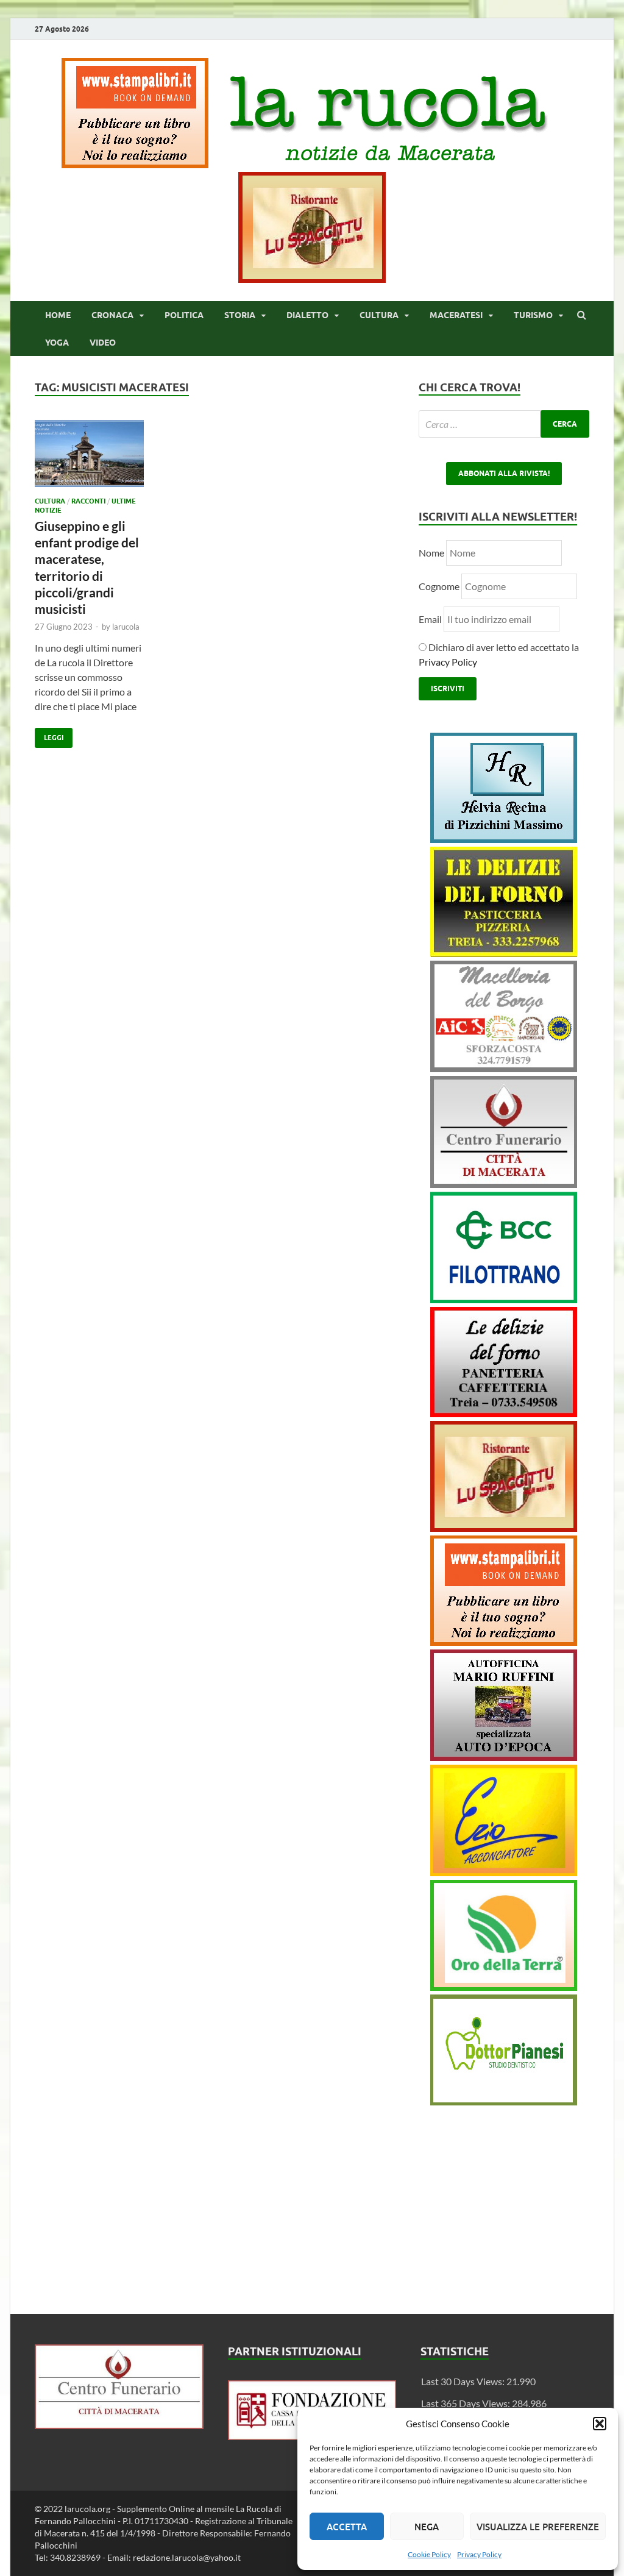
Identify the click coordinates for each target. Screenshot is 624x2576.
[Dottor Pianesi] (504, 2101)
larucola (126, 627)
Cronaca (112, 315)
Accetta (347, 2527)
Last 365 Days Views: (466, 2403)
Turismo (533, 315)
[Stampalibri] (136, 164)
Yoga (57, 343)
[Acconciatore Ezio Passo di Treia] (504, 1872)
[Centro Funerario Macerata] (119, 2425)
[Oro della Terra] (504, 1987)
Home (58, 315)
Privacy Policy (479, 2554)
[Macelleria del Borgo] (504, 1068)
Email (431, 619)
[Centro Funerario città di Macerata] (504, 1184)
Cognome (439, 586)
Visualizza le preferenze (538, 2527)
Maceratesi (456, 315)
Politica (184, 315)
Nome (431, 553)
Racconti (88, 501)
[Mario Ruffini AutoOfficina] (504, 1757)
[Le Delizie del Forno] (504, 953)
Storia (240, 315)
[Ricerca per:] (504, 424)
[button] (600, 2424)
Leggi (49, 735)
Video (103, 343)
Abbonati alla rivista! (504, 473)
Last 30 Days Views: (464, 2381)
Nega (427, 2527)
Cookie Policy (429, 2554)
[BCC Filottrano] (504, 1299)
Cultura (379, 315)
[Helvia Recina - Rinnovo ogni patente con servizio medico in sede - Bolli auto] (504, 839)
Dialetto (307, 315)
